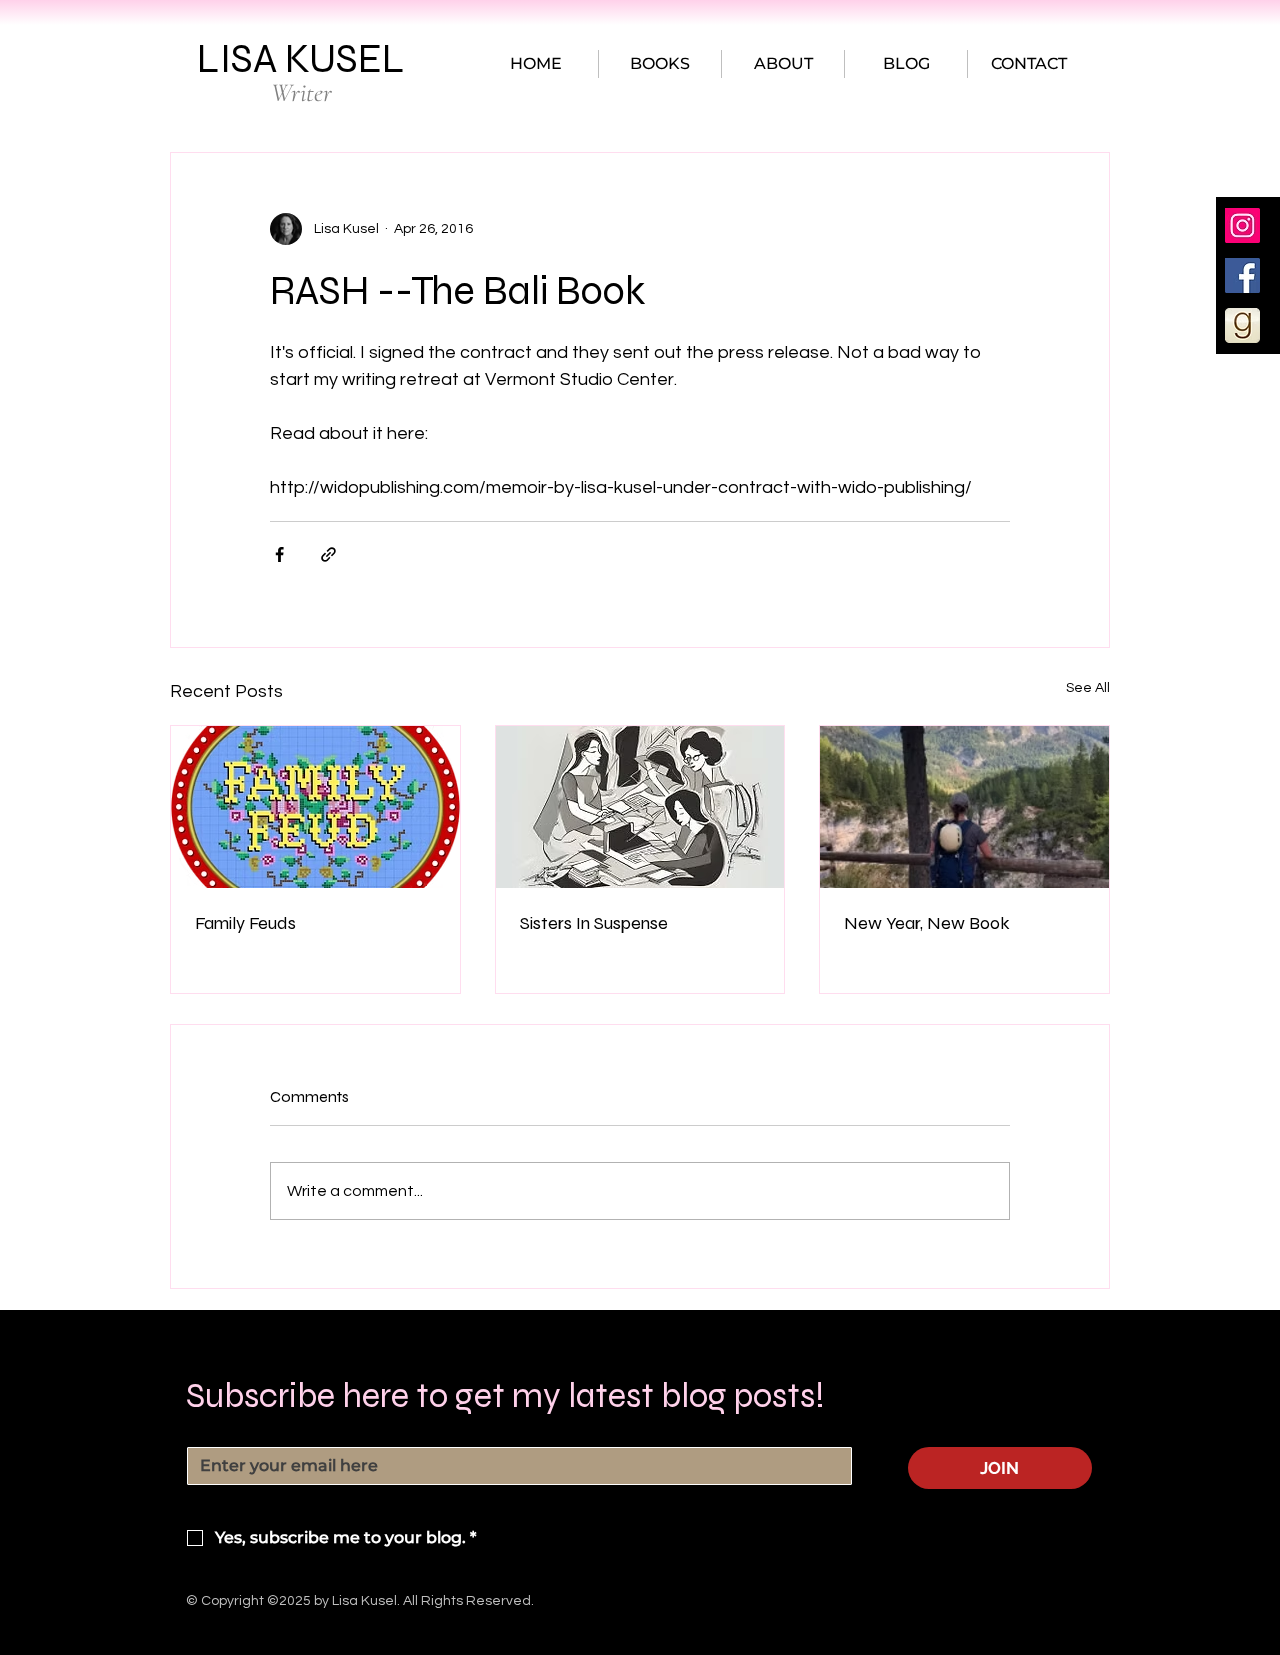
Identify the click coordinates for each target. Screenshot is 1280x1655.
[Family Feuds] (315, 807)
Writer (301, 92)
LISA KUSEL (301, 59)
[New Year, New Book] (964, 807)
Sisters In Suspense (594, 923)
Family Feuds (245, 923)
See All (1088, 688)
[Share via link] (328, 554)
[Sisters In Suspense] (640, 807)
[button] (660, 64)
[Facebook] (1242, 275)
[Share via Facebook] (279, 554)
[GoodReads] (1242, 325)
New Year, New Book (927, 923)
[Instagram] (1242, 225)
